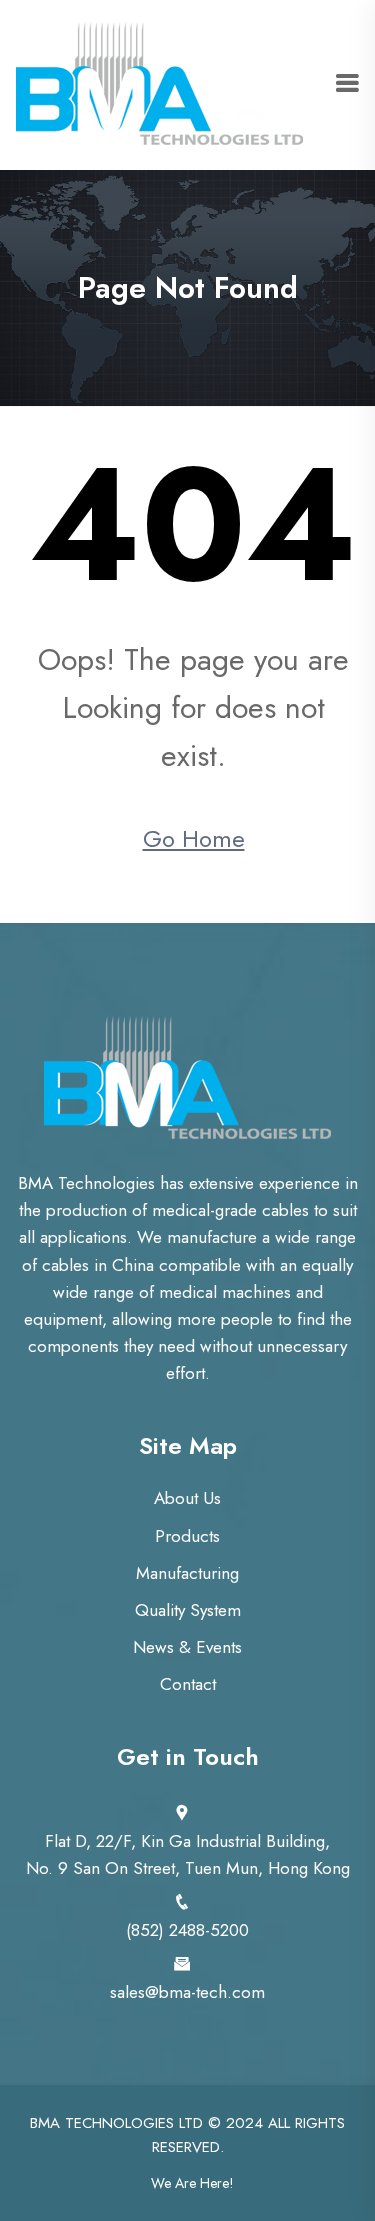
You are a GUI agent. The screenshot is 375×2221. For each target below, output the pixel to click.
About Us (187, 1498)
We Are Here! (192, 2183)
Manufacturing (187, 1573)
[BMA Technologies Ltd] (160, 83)
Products (187, 1536)
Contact (188, 1684)
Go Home (194, 838)
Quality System (188, 1610)
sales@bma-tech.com (187, 1992)
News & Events (187, 1647)
